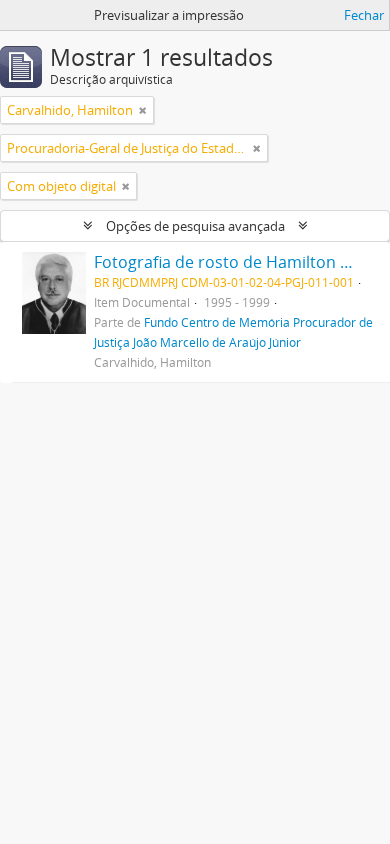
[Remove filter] (143, 110)
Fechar (364, 15)
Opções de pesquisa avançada (195, 226)
